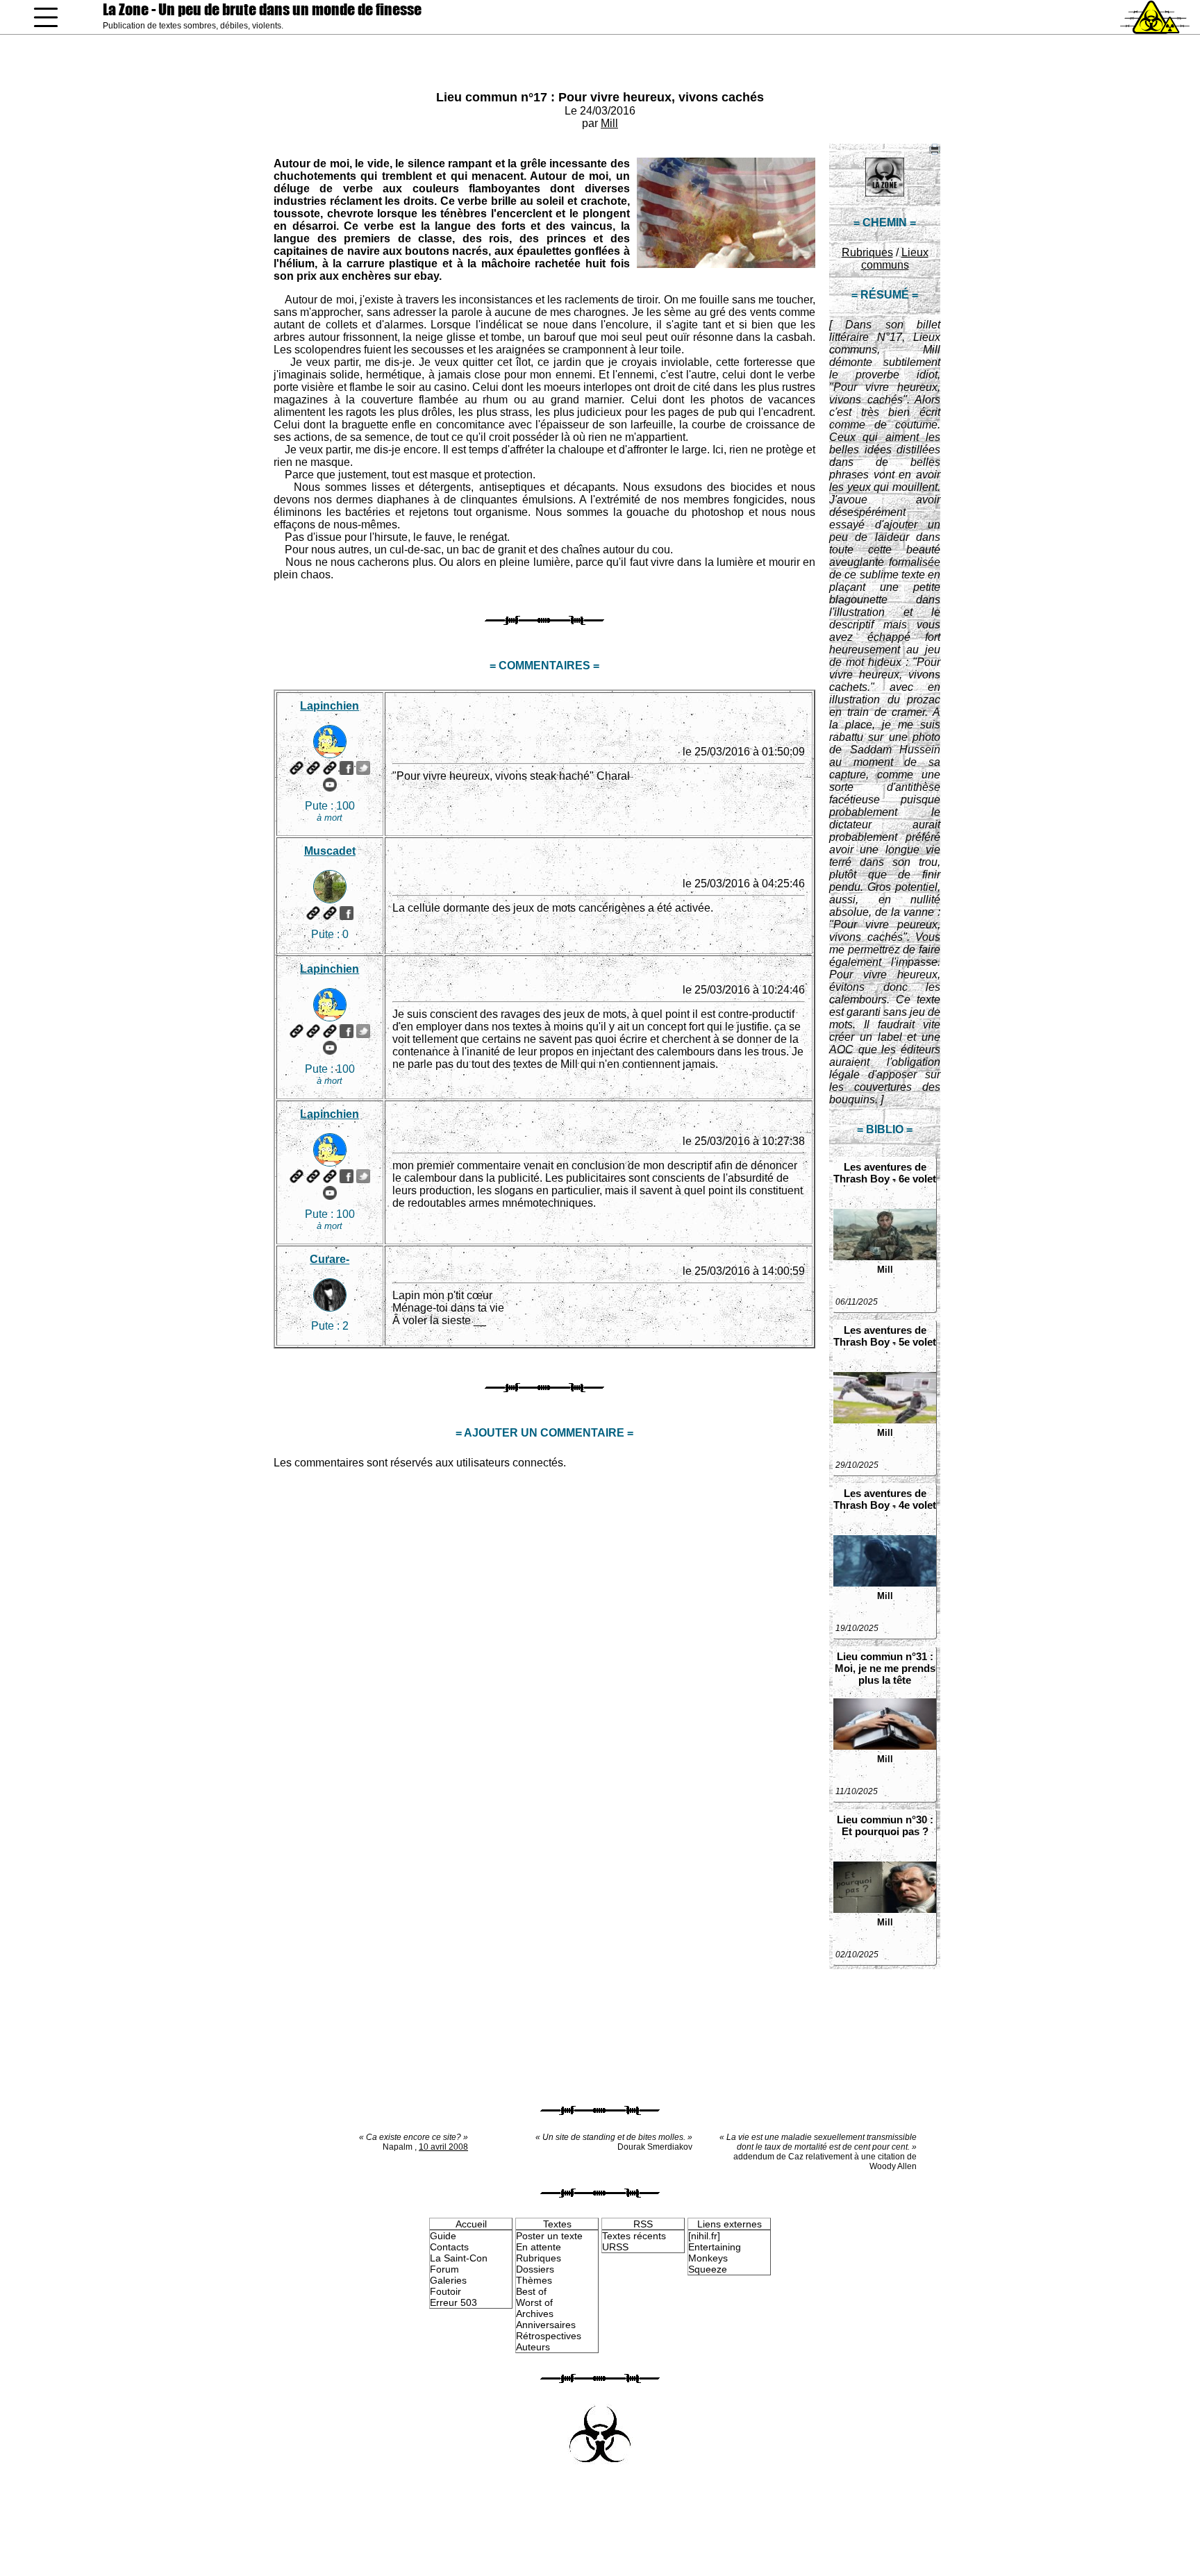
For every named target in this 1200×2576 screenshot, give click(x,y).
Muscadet (330, 851)
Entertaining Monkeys (715, 2252)
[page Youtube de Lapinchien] (330, 785)
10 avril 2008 (443, 2147)
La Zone (262, 9)
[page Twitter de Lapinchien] (363, 768)
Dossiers (535, 2269)
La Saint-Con (459, 2258)
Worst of (534, 2302)
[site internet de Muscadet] (313, 913)
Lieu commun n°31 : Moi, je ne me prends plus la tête (885, 1668)
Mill (609, 123)
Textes (557, 2224)
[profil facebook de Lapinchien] (347, 768)
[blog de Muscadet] (330, 913)
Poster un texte (549, 2236)
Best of (531, 2291)
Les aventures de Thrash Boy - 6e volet (885, 1173)
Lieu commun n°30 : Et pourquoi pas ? (885, 1825)
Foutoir (445, 2291)
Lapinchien (330, 706)
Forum (444, 2269)
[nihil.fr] (704, 2236)
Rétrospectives (549, 2336)
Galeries (448, 2280)
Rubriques (867, 252)
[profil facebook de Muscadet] (347, 913)
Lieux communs (895, 259)
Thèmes (534, 2280)
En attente (539, 2247)
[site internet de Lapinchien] (297, 768)
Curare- (330, 1259)
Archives (535, 2314)
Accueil (471, 2224)
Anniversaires (546, 2325)
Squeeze (708, 2269)
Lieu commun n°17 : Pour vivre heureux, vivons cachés (600, 97)
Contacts (449, 2247)
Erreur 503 (453, 2302)
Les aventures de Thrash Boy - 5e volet (885, 1336)
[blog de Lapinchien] (313, 768)
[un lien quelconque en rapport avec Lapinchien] (330, 768)
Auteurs (533, 2347)
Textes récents (634, 2236)
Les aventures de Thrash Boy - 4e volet (885, 1499)
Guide (443, 2236)
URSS (615, 2247)
